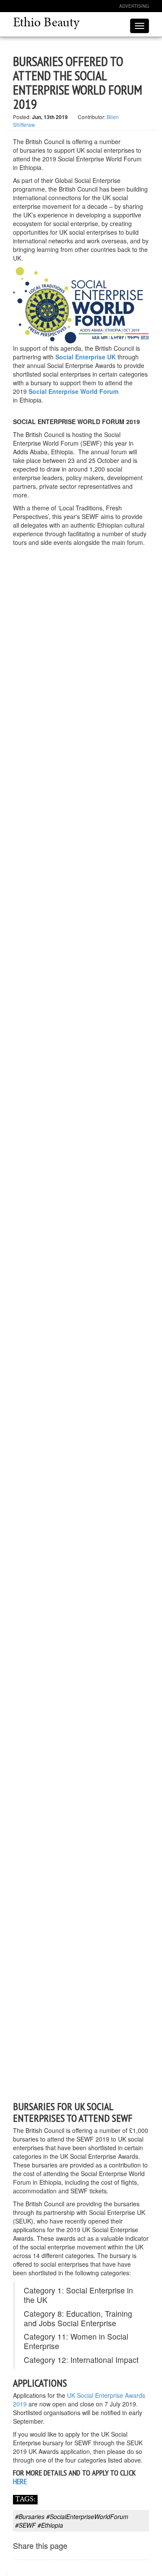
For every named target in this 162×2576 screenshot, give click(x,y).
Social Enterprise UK (86, 357)
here (20, 2481)
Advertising (134, 6)
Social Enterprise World (64, 391)
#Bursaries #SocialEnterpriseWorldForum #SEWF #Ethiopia (72, 2521)
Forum (109, 391)
